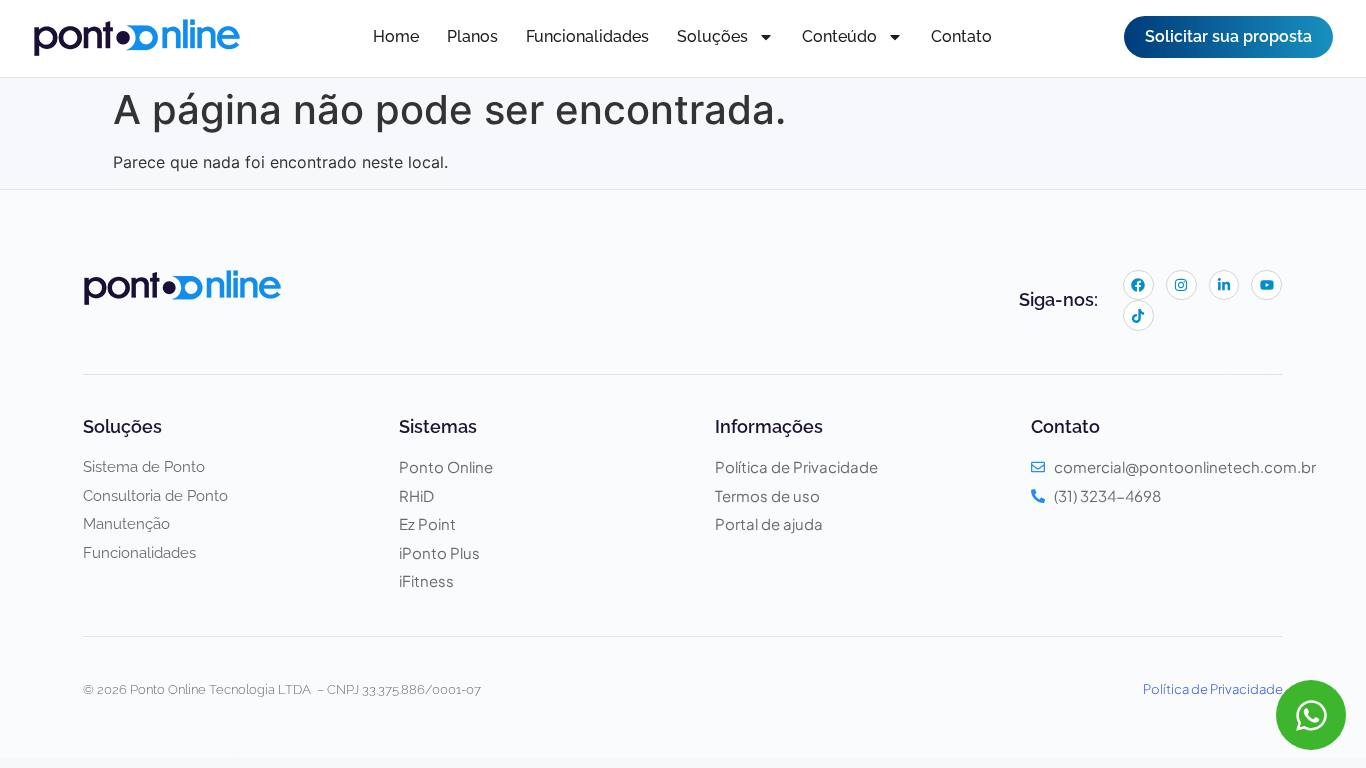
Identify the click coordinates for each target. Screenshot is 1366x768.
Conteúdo (839, 36)
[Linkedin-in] (1224, 285)
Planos (472, 36)
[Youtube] (1266, 285)
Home (396, 36)
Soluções (712, 36)
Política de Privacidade (1213, 689)
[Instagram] (1181, 285)
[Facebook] (1138, 285)
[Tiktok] (1138, 315)
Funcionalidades (587, 36)
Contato (961, 36)
